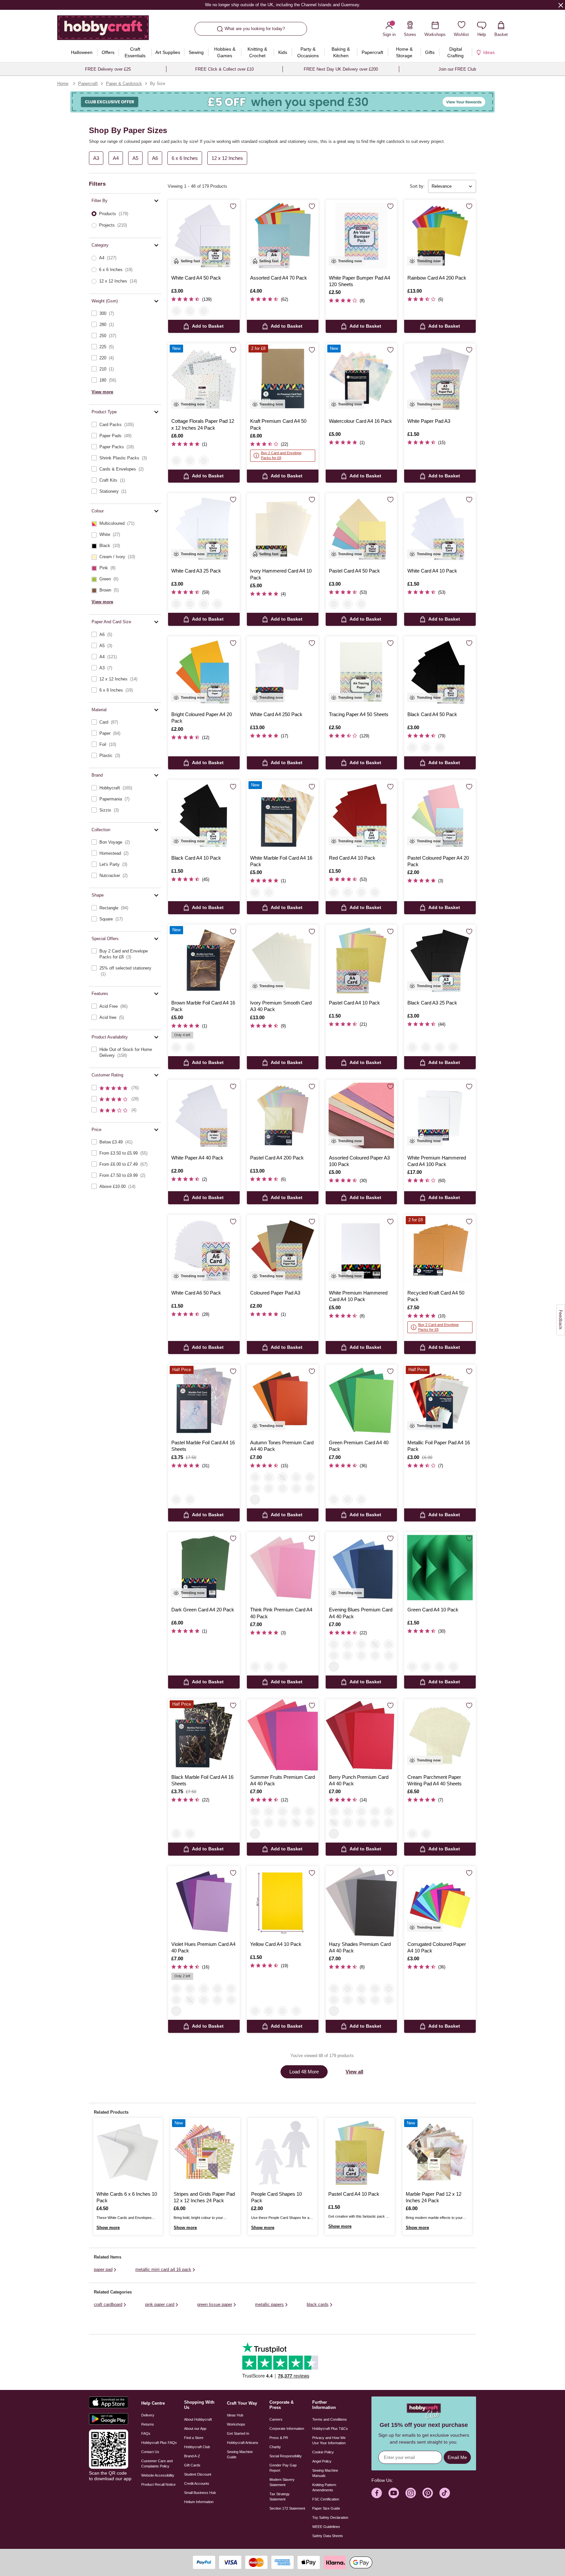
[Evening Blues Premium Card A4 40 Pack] (361, 1568)
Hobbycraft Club (197, 2447)
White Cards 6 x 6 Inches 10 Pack (127, 2197)
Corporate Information (287, 2429)
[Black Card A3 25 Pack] (440, 961)
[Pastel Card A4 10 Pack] (361, 961)
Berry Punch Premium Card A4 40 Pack (359, 1780)
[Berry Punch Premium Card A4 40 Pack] (361, 1735)
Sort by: (417, 186)
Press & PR (279, 2438)
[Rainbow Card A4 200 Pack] (440, 236)
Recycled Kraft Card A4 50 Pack (436, 1296)
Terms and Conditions (330, 2419)
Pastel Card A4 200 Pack (277, 1158)
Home (63, 84)
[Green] (375, 892)
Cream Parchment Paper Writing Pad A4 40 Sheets (435, 1780)
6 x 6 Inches (185, 158)
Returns (148, 2424)
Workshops (236, 2424)
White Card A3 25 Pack (196, 571)
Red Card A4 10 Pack (352, 858)
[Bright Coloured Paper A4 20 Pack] (204, 672)
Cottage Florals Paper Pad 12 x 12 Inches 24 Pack (203, 424)
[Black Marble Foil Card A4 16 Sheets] (204, 1735)
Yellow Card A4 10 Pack (276, 1944)
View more (102, 392)
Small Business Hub (200, 2493)
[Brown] (269, 892)
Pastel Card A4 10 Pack (354, 1003)
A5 (135, 158)
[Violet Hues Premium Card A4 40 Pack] (204, 1902)
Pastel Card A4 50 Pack (354, 571)
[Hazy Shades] (255, 1488)
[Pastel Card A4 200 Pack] (283, 1116)
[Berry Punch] (282, 1488)
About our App (195, 2429)
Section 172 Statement (287, 2508)
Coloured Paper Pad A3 (275, 1293)
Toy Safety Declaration (330, 2517)
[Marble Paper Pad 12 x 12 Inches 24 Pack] (437, 2153)
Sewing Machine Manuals (325, 2473)
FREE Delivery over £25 (108, 69)
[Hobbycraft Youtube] (394, 2493)
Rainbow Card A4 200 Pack (437, 278)
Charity (275, 2447)
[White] (176, 311)
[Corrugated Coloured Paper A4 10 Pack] (440, 1902)
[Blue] (348, 892)
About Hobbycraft (198, 2419)
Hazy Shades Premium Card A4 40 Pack (360, 1947)
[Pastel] (190, 311)
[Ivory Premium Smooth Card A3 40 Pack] (283, 961)
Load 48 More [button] (304, 2072)
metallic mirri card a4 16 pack (163, 2269)
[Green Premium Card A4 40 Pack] (361, 1400)
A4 (116, 158)
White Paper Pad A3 (429, 421)
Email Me (457, 2457)
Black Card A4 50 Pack (432, 714)
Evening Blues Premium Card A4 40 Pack (361, 1613)
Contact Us (150, 2452)
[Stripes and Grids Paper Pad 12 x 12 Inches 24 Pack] (205, 2153)
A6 (155, 158)
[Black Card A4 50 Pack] (440, 672)
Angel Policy (322, 2461)
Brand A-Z (192, 2456)
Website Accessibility (158, 2475)
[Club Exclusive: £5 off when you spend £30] (282, 102)
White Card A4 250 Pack (276, 714)
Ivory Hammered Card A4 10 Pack (281, 574)
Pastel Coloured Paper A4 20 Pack (438, 861)
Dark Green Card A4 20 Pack (203, 1610)
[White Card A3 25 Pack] (204, 529)
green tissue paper (215, 2304)
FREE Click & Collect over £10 (224, 69)
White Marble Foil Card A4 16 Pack (281, 861)
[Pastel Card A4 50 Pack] (361, 529)
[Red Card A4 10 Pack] (361, 816)
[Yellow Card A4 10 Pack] (283, 1902)
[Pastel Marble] (176, 1500)
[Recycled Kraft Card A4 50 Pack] (440, 1251)
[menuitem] (82, 52)
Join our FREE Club (457, 69)
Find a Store (194, 2438)
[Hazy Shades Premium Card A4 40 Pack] (361, 1902)
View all (354, 2072)
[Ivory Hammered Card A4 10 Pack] (283, 529)
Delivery (148, 2415)
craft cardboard (108, 2304)
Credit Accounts (197, 2483)
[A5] (426, 1834)
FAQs (146, 2433)
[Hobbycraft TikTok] (445, 2493)
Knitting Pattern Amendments (324, 2487)
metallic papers (269, 2304)
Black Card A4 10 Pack (196, 858)
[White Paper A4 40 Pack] (204, 1116)
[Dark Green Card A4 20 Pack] (204, 1568)
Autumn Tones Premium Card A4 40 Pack (282, 1446)
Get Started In (238, 2433)
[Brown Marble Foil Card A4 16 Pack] (204, 961)
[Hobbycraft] (103, 30)
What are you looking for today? (255, 29)
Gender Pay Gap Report (283, 2468)
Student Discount (198, 2474)
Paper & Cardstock (124, 84)
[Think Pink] (282, 1477)
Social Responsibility (286, 2456)
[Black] (204, 311)
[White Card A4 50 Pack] (204, 236)
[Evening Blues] (310, 1488)
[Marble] (204, 461)
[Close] (561, 5)
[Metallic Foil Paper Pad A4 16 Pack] (440, 1400)
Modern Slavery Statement (282, 2482)
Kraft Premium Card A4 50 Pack (278, 424)
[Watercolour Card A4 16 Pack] (361, 379)
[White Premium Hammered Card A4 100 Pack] (440, 1116)
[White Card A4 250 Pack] (283, 672)
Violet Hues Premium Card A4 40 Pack (203, 1947)
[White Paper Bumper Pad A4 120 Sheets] (361, 236)
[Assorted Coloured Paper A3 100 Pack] (361, 1116)
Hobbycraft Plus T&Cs (330, 2429)
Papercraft (88, 84)
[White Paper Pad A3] (440, 379)
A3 (96, 158)
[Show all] (255, 1500)
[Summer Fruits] (310, 1477)
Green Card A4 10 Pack (433, 1610)
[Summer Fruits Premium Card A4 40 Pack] (283, 1735)
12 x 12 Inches (227, 158)
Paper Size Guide (326, 2508)
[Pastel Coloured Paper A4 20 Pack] (440, 816)
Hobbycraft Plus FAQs (159, 2443)
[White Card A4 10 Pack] (440, 529)
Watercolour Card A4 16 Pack (360, 421)
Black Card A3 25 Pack (432, 1003)
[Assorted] (217, 604)
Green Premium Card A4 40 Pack (359, 1446)
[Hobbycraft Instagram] (411, 2493)
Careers (276, 2419)
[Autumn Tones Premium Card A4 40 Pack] (283, 1400)
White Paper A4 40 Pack (197, 1158)
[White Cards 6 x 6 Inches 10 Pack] (128, 2153)
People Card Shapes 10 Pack (276, 2197)
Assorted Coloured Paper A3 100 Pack (359, 1161)
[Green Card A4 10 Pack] (440, 1568)
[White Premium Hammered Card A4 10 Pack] (361, 1251)
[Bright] (190, 604)
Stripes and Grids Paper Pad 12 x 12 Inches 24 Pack (204, 2197)
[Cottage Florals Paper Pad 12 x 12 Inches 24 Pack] (204, 379)
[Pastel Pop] (296, 1477)
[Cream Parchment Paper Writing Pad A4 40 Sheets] (440, 1735)
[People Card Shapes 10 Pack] (282, 2153)
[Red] (334, 892)
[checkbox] (125, 314)
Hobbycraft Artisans (243, 2443)
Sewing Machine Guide (240, 2454)
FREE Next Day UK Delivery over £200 (341, 69)
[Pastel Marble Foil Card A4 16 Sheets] (204, 1400)
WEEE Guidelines (326, 2527)
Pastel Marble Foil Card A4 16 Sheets (203, 1446)
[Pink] (361, 1500)
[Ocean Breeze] (296, 1488)
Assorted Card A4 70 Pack (279, 278)
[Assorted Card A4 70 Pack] (283, 236)
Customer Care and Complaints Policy (157, 2464)
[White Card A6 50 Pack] (204, 1251)
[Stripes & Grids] (190, 461)
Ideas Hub (235, 2415)
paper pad (103, 2269)
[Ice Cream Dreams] (269, 1477)
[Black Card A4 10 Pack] (204, 816)
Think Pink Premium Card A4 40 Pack (281, 1613)
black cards (318, 2304)
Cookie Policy (323, 2452)
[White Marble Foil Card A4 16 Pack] (283, 816)
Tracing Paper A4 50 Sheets (359, 714)
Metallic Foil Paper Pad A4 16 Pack (439, 1446)
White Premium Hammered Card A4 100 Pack (437, 1161)
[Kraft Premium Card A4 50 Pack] (283, 379)
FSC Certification (326, 2499)
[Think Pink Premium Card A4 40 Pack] (283, 1568)
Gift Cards (192, 2465)
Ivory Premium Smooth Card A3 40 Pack (281, 1006)
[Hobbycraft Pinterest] (428, 2493)
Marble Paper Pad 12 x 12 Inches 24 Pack (434, 2197)
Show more (108, 2228)
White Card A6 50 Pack (196, 1293)
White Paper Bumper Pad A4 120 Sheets (360, 281)
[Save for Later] (233, 207)
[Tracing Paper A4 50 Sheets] (361, 672)
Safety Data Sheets (328, 2536)
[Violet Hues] (269, 1488)
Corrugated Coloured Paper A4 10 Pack (437, 1947)
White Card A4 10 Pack (432, 571)
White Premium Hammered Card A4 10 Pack (358, 1296)
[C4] (412, 1834)
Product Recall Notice (158, 2484)
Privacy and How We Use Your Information (329, 2440)
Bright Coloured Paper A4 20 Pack (202, 718)
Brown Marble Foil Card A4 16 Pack (203, 1006)
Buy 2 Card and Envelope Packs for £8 (281, 455)
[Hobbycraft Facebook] (377, 2493)
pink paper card (160, 2304)
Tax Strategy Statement (280, 2497)
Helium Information (199, 2502)
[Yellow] (361, 892)
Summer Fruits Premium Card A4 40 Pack (282, 1780)
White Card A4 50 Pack (196, 278)
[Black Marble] (190, 1500)
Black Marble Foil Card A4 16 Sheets (202, 1780)
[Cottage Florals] (176, 461)
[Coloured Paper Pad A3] (283, 1251)
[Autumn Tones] (255, 1477)
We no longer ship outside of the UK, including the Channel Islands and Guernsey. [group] (282, 5)
